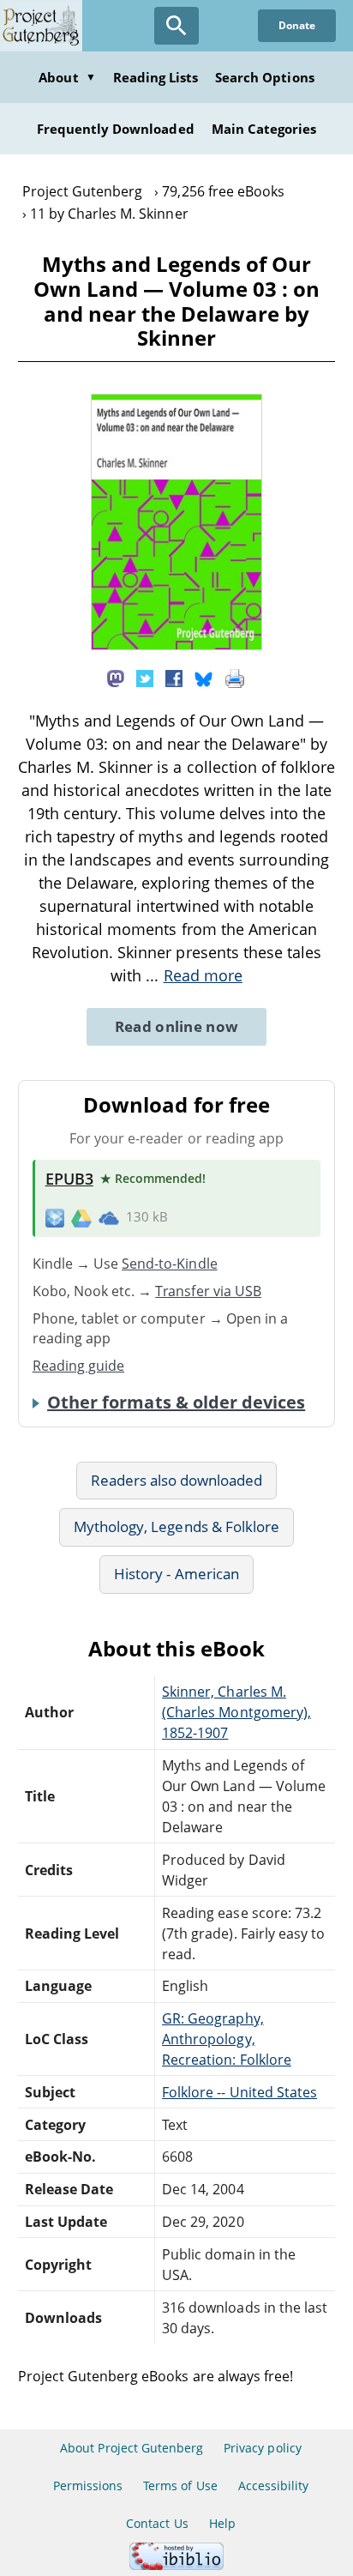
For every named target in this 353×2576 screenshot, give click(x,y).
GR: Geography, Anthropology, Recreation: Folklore (227, 2039)
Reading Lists (156, 77)
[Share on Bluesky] (204, 677)
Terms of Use (180, 2486)
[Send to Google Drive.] (81, 1217)
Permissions (88, 2486)
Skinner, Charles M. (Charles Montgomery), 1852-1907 (236, 1712)
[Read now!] (176, 645)
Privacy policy (263, 2448)
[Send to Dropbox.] (55, 1217)
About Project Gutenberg (132, 2448)
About (67, 77)
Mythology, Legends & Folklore (176, 1526)
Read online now (177, 1026)
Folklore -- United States (239, 2092)
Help (222, 2523)
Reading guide (79, 1366)
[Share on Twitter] (145, 677)
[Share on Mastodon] (116, 677)
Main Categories (264, 129)
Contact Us (157, 2523)
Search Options (265, 77)
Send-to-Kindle (170, 1264)
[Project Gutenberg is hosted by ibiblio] (176, 2565)
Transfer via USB (208, 1291)
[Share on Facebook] (174, 677)
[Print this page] (235, 677)
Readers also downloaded (177, 1480)
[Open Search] (176, 26)
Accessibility (274, 2486)
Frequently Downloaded (116, 129)
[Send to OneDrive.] (109, 1217)
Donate (297, 25)
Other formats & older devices (176, 1403)
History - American (176, 1574)
